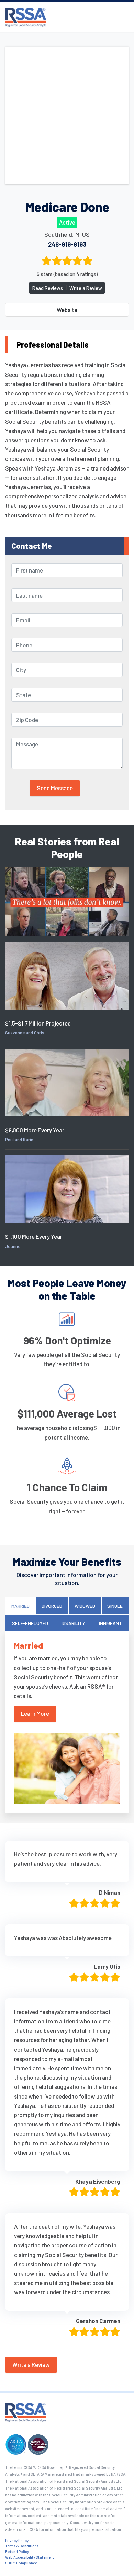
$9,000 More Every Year (35, 1130)
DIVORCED (52, 1606)
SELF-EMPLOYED (30, 1623)
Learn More (35, 1713)
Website (67, 310)
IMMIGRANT (110, 1623)
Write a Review (86, 288)
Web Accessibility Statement (30, 2557)
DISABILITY (73, 1623)
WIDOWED (85, 1606)
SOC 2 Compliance (21, 2563)
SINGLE (115, 1606)
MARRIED (20, 1606)
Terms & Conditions (22, 2546)
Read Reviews (48, 288)
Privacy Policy (17, 2540)
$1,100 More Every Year (34, 1236)
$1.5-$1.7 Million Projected (38, 1023)
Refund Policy (17, 2551)
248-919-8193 (67, 244)
